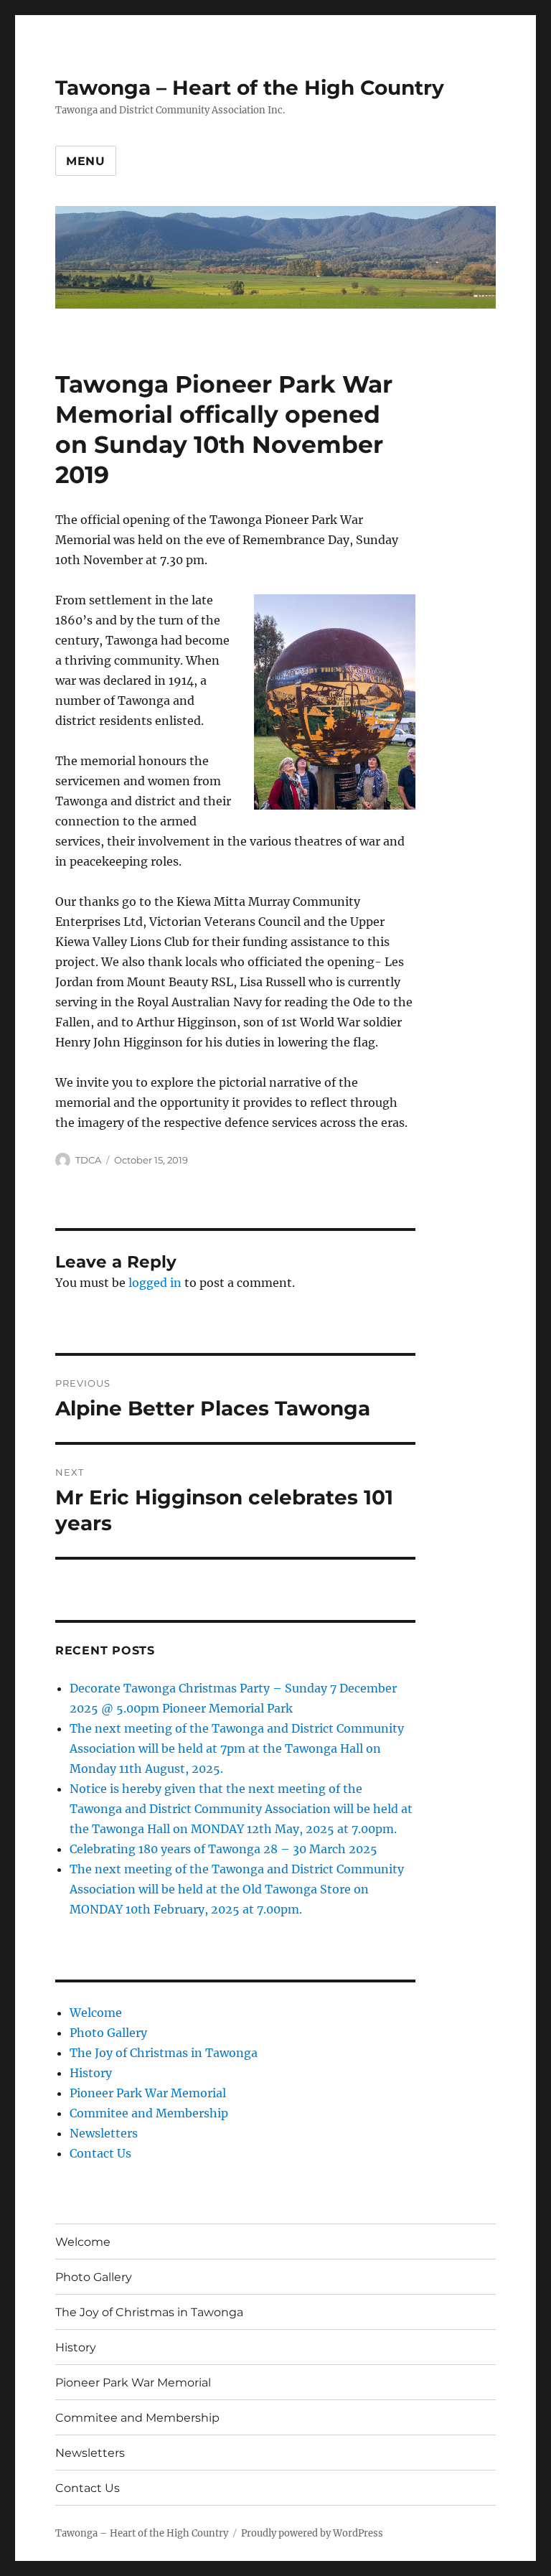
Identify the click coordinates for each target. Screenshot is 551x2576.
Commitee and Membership (149, 2113)
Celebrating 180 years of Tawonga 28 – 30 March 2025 (223, 1849)
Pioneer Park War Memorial (148, 2093)
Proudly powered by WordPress (312, 2533)
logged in (155, 1283)
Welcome (96, 2013)
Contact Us (100, 2153)
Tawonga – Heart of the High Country (250, 88)
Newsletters (104, 2133)
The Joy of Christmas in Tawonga (164, 2053)
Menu (86, 161)
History (91, 2073)
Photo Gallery (108, 2033)
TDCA (88, 1160)
